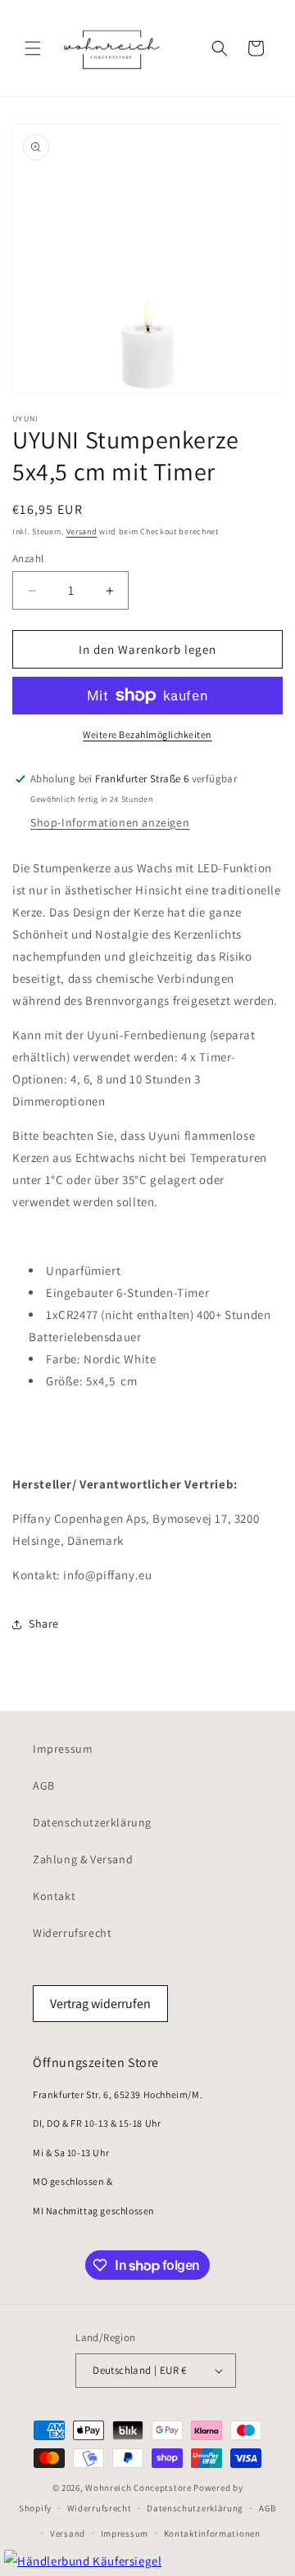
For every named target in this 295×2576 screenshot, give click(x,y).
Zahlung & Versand (83, 1859)
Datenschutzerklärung (92, 1822)
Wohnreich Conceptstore (138, 2488)
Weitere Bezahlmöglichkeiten (147, 734)
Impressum (63, 1749)
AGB (44, 1786)
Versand (82, 531)
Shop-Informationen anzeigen (110, 822)
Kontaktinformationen (212, 2533)
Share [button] (44, 1624)
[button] (33, 48)
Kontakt (54, 1896)
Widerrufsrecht (72, 1933)
